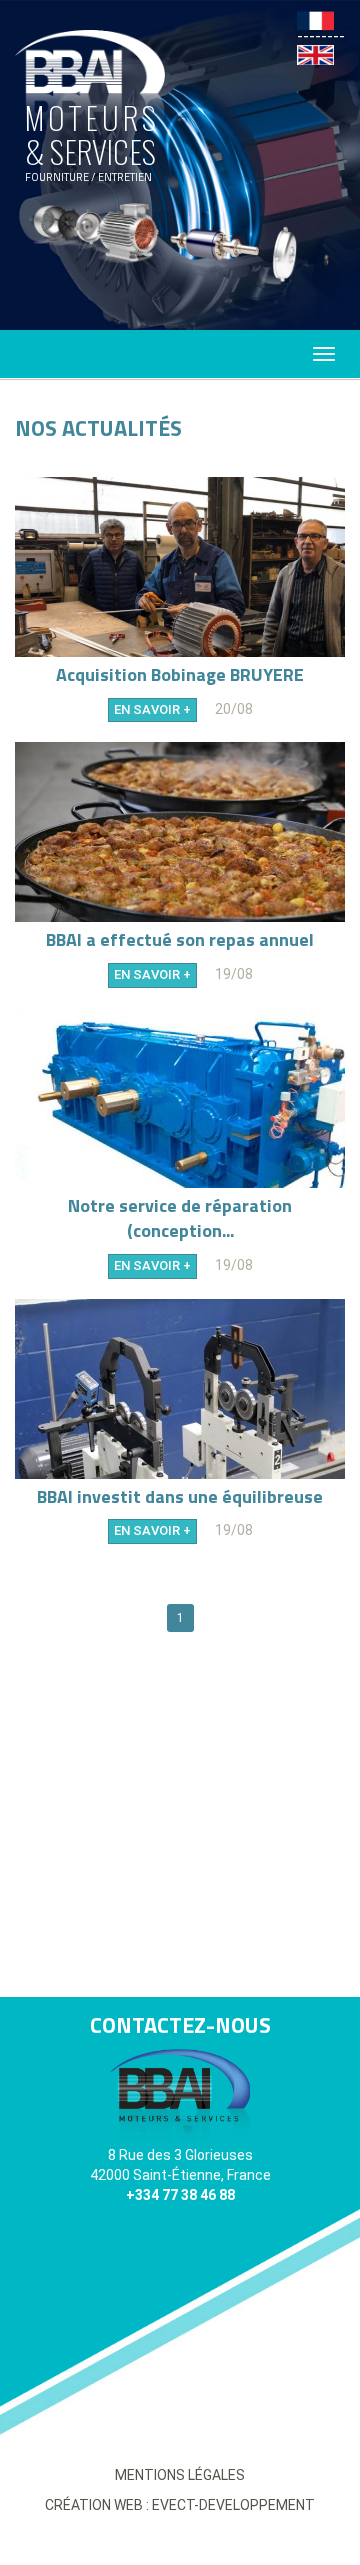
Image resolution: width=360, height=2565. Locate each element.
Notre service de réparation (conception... (180, 1218)
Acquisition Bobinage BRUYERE (180, 675)
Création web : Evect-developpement (180, 2505)
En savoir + (152, 709)
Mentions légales (180, 2475)
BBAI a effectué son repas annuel (180, 940)
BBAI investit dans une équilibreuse (180, 1497)
